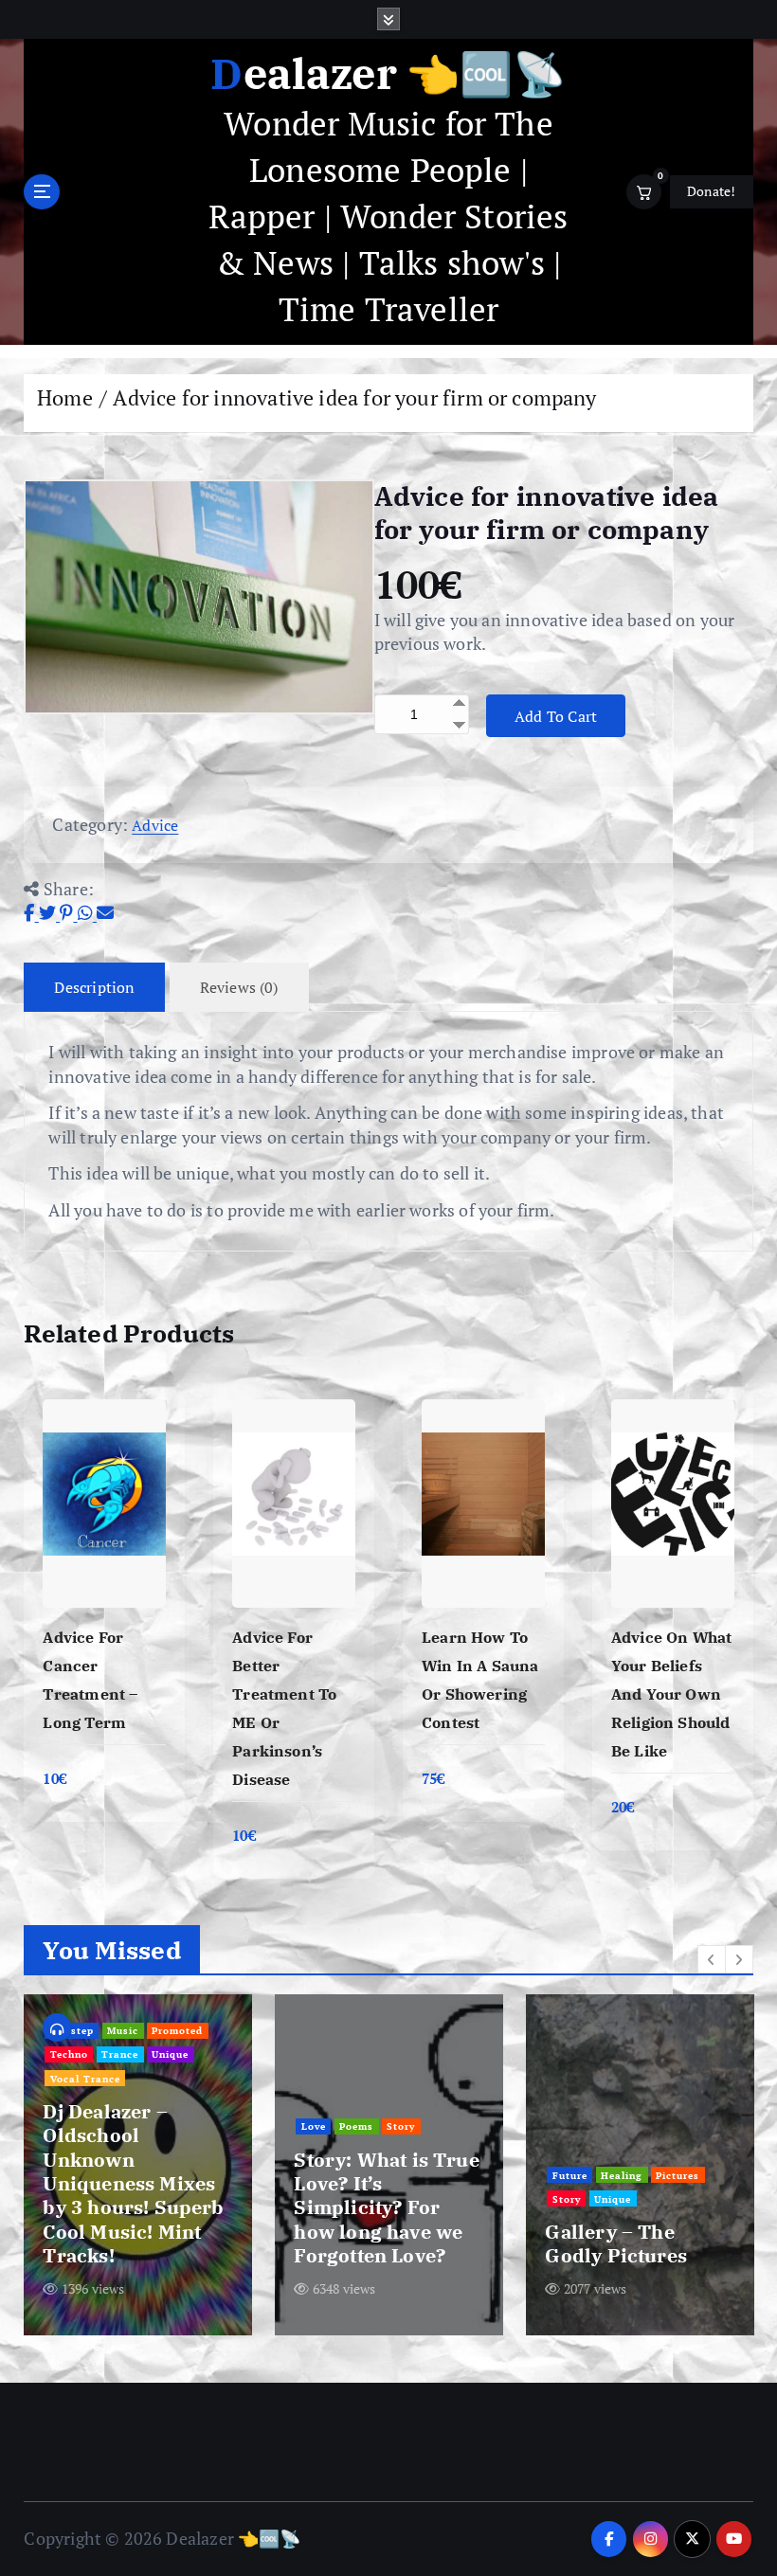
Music (66, 2151)
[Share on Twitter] (49, 912)
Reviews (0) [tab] (239, 987)
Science (386, 2199)
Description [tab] (94, 987)
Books (317, 2151)
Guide (362, 2151)
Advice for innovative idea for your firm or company (354, 397)
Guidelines (418, 2151)
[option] (138, 2165)
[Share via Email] (105, 912)
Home (65, 397)
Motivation (446, 2175)
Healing (322, 2175)
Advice (155, 825)
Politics (573, 2102)
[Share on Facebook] (31, 912)
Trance (69, 2174)
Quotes (690, 2102)
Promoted (120, 2151)
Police (669, 2079)
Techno (178, 2151)
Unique (119, 2174)
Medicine (380, 2175)
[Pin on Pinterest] (68, 912)
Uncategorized (591, 2151)
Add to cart (556, 716)
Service (624, 2127)
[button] (712, 1959)
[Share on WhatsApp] (87, 912)
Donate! (712, 191)
